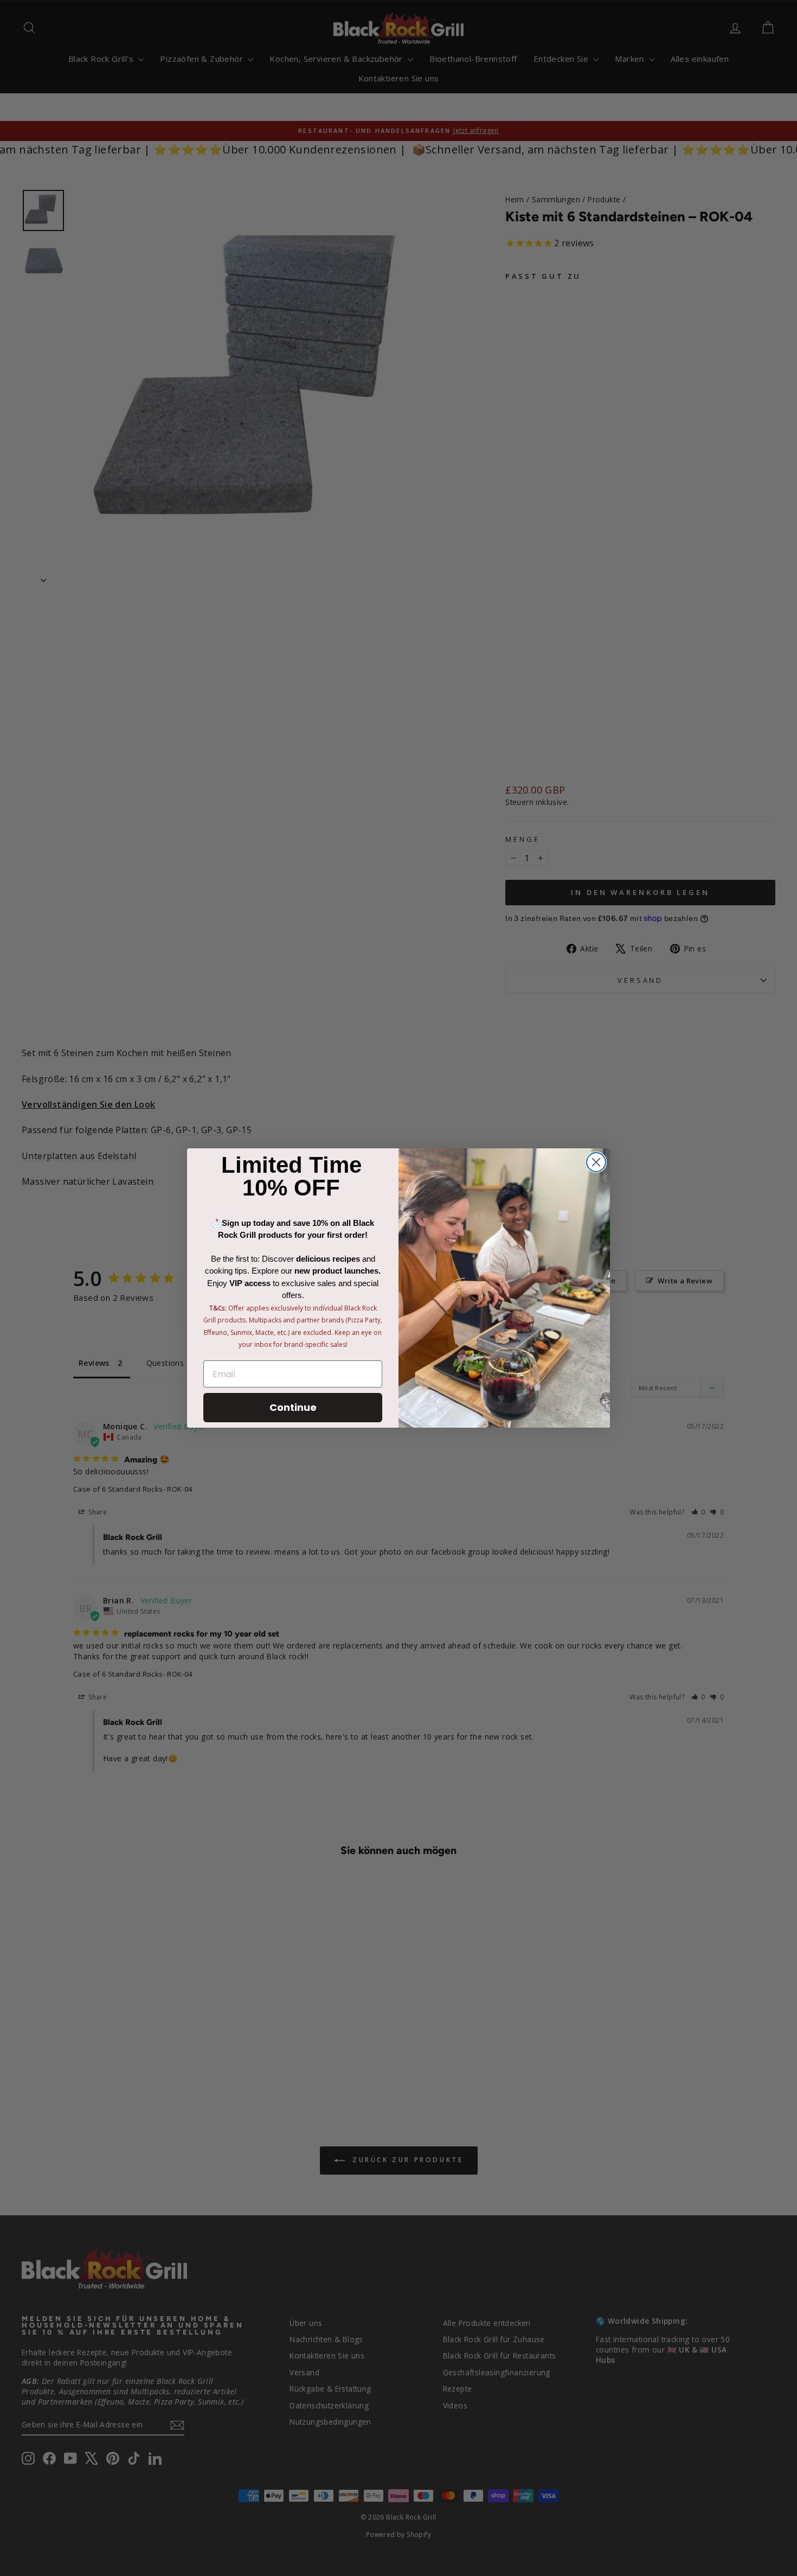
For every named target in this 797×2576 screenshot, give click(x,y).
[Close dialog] (596, 1162)
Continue (293, 1407)
